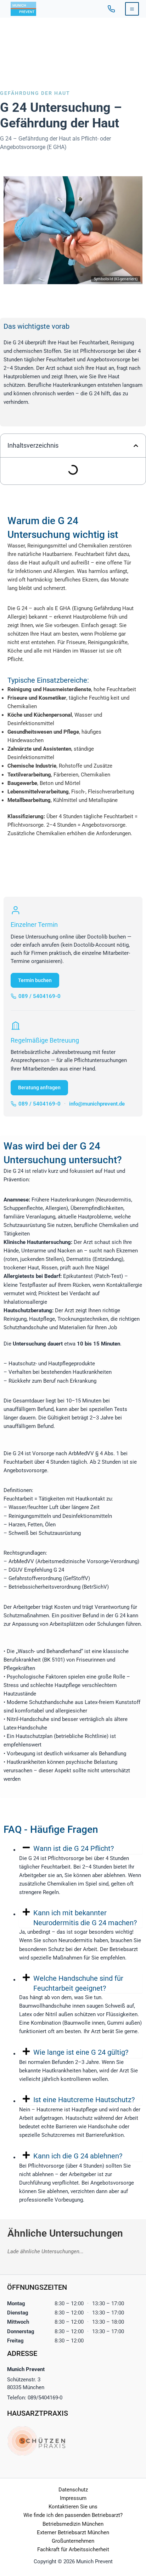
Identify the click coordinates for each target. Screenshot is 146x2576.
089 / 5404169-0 (111, 9)
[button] (136, 446)
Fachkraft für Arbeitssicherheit (73, 2549)
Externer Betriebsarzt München (73, 2532)
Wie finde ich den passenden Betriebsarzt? (73, 2515)
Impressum (73, 2498)
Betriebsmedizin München (73, 2524)
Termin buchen (35, 980)
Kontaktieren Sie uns (73, 2507)
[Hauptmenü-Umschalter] (132, 9)
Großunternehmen (73, 2541)
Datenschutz (73, 2490)
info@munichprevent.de (97, 1104)
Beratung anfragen (39, 1088)
